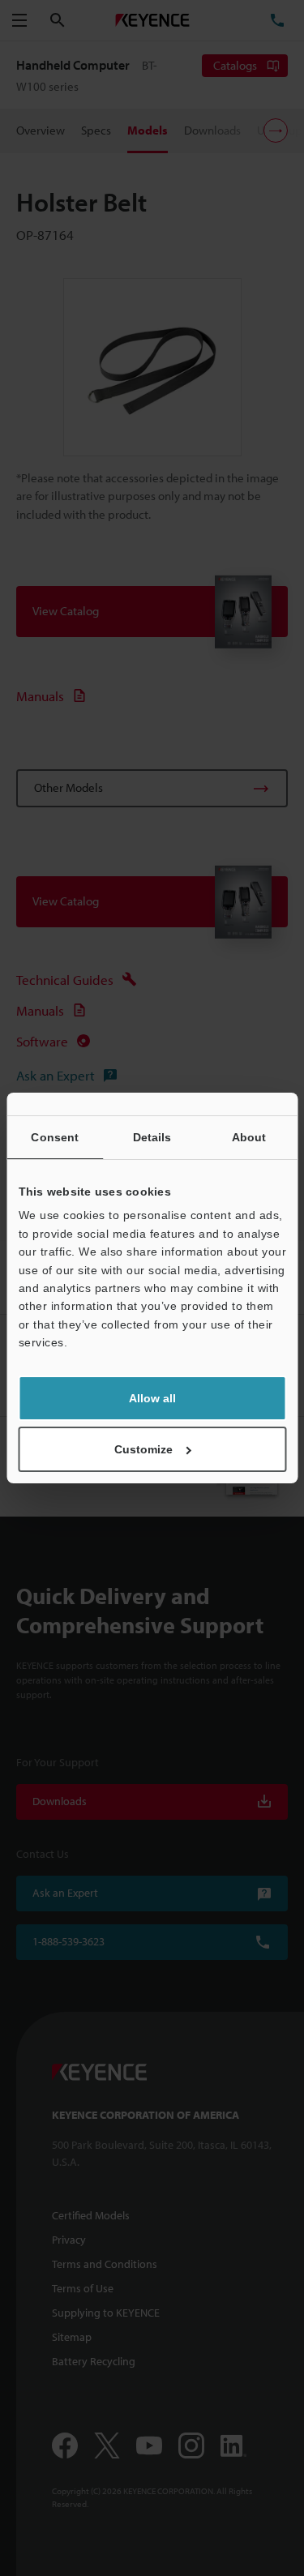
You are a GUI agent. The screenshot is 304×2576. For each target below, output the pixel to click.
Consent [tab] (55, 1137)
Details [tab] (152, 1137)
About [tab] (249, 1137)
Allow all (152, 1398)
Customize (143, 1449)
